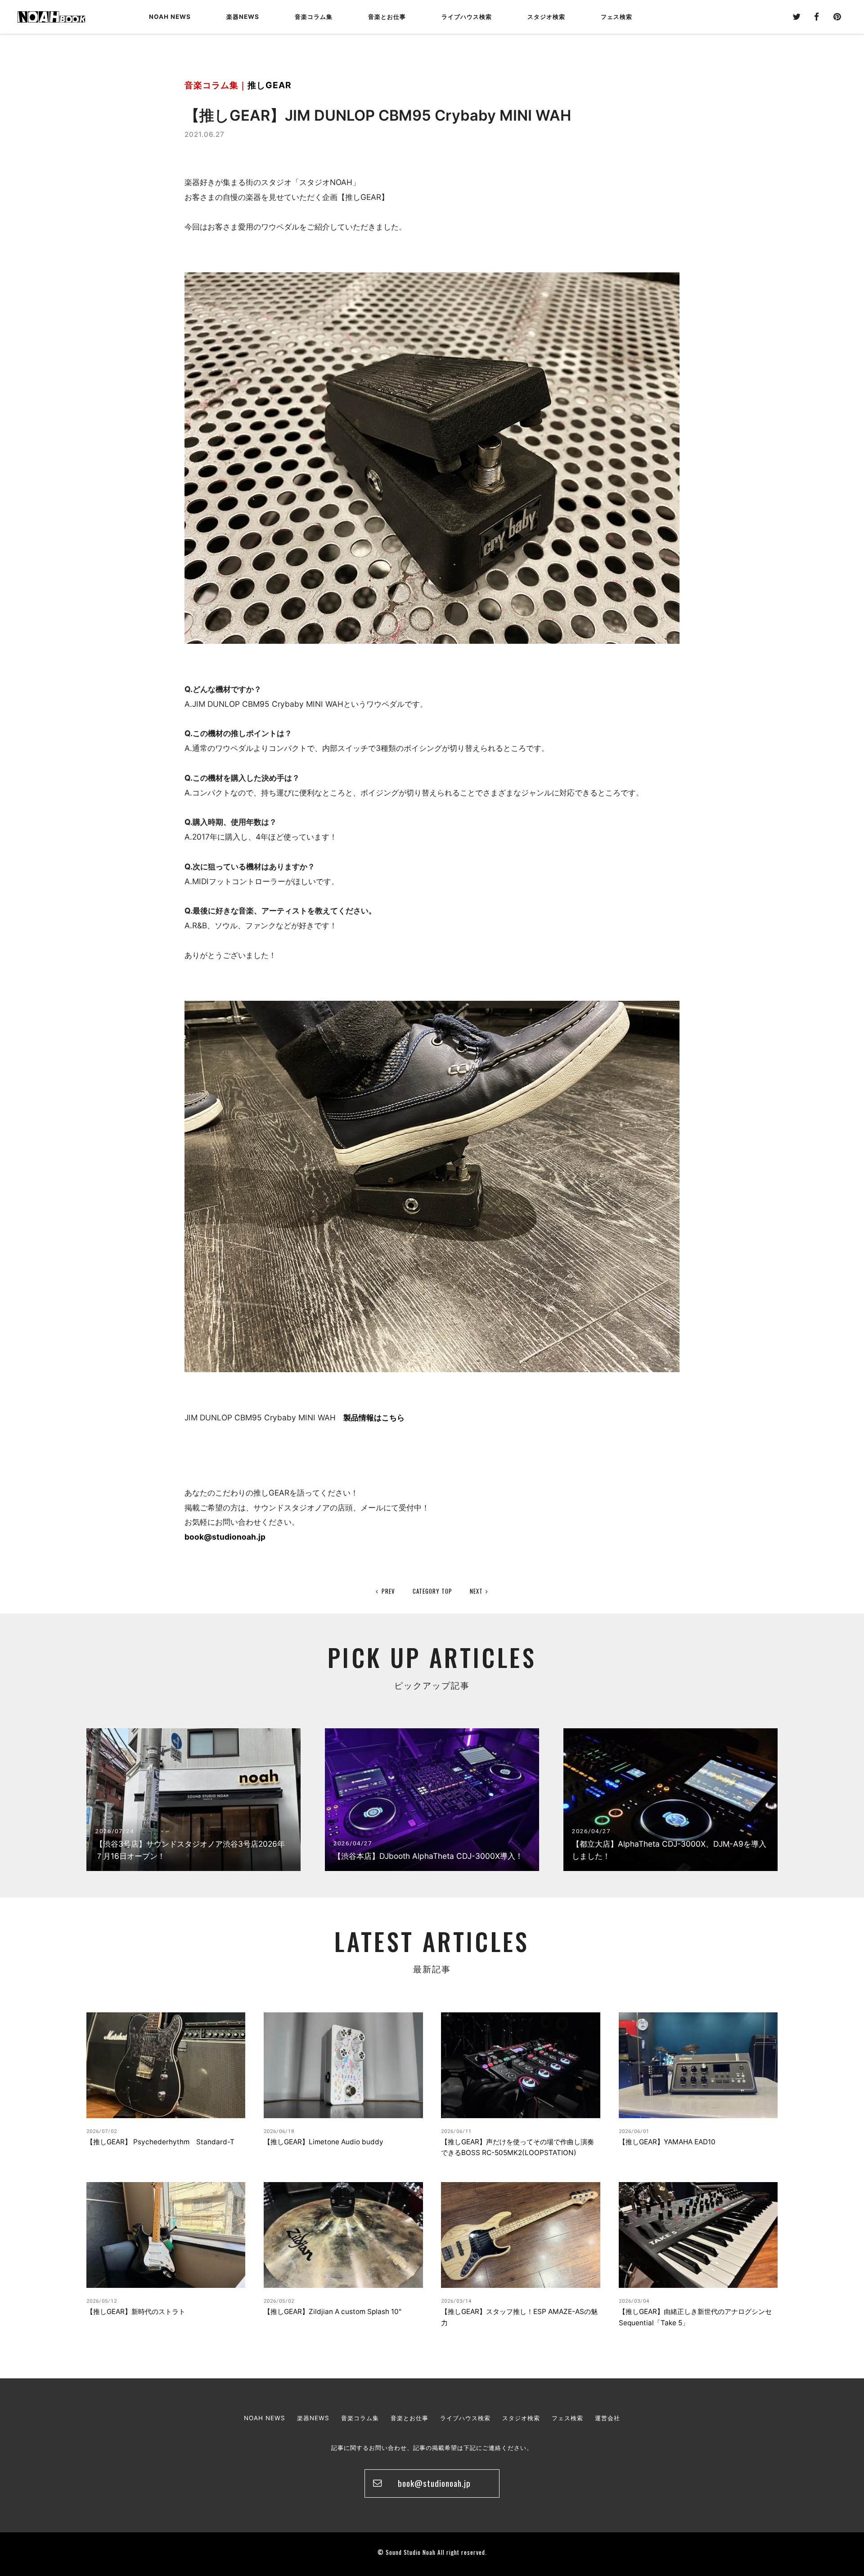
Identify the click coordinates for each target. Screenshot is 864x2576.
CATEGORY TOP (432, 1591)
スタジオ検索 (521, 2418)
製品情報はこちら (374, 1417)
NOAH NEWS (170, 17)
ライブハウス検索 (465, 2418)
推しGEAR (270, 85)
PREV (388, 1591)
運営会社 (607, 2418)
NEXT (476, 1591)
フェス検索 (567, 2418)
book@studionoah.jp (225, 1537)
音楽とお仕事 (409, 2418)
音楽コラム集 (314, 17)
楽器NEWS (243, 17)
